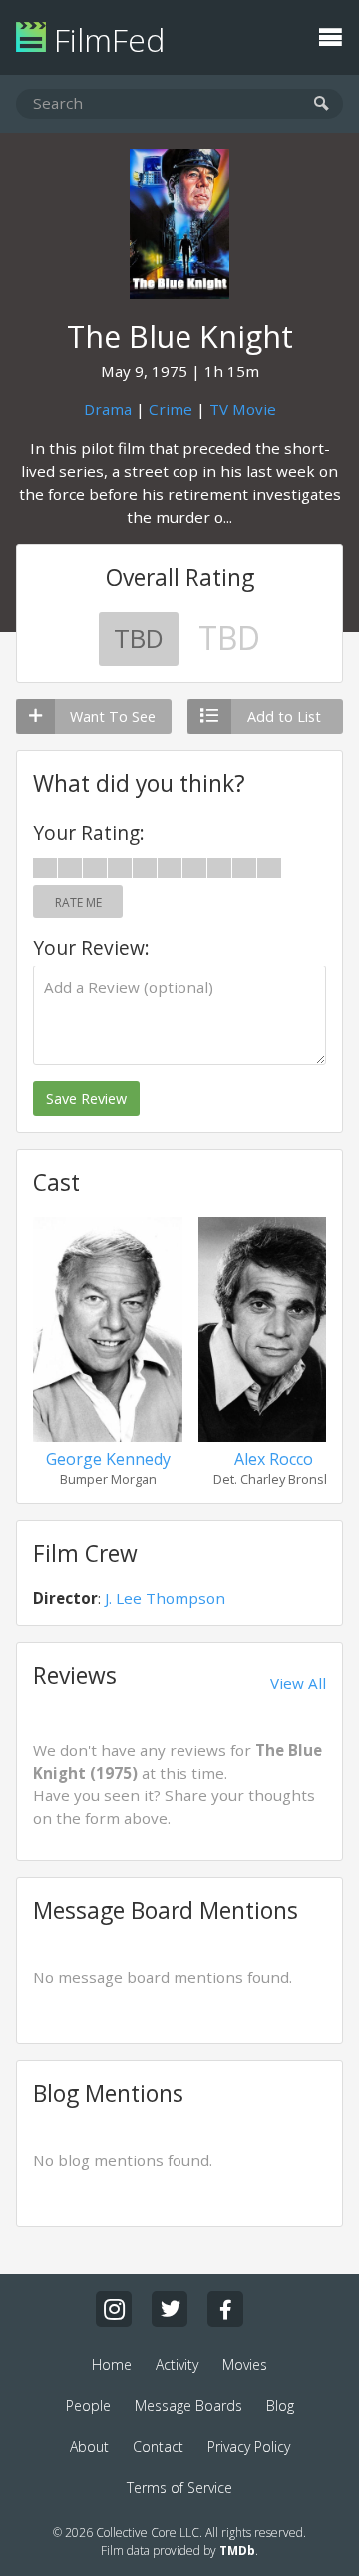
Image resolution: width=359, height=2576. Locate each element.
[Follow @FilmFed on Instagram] (114, 2309)
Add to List (284, 716)
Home (112, 2365)
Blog (280, 2406)
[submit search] (322, 104)
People (88, 2406)
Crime (171, 409)
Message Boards (188, 2406)
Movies (245, 2365)
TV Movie (243, 409)
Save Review (86, 1099)
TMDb (237, 2551)
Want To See (113, 716)
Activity (177, 2365)
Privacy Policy (249, 2447)
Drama (108, 409)
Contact (158, 2447)
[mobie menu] (330, 35)
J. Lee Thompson (165, 1598)
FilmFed (105, 39)
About (89, 2447)
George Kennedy (108, 1459)
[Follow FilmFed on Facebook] (225, 2309)
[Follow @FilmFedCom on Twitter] (170, 2309)
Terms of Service (179, 2488)
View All (298, 1683)
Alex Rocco (274, 1459)
